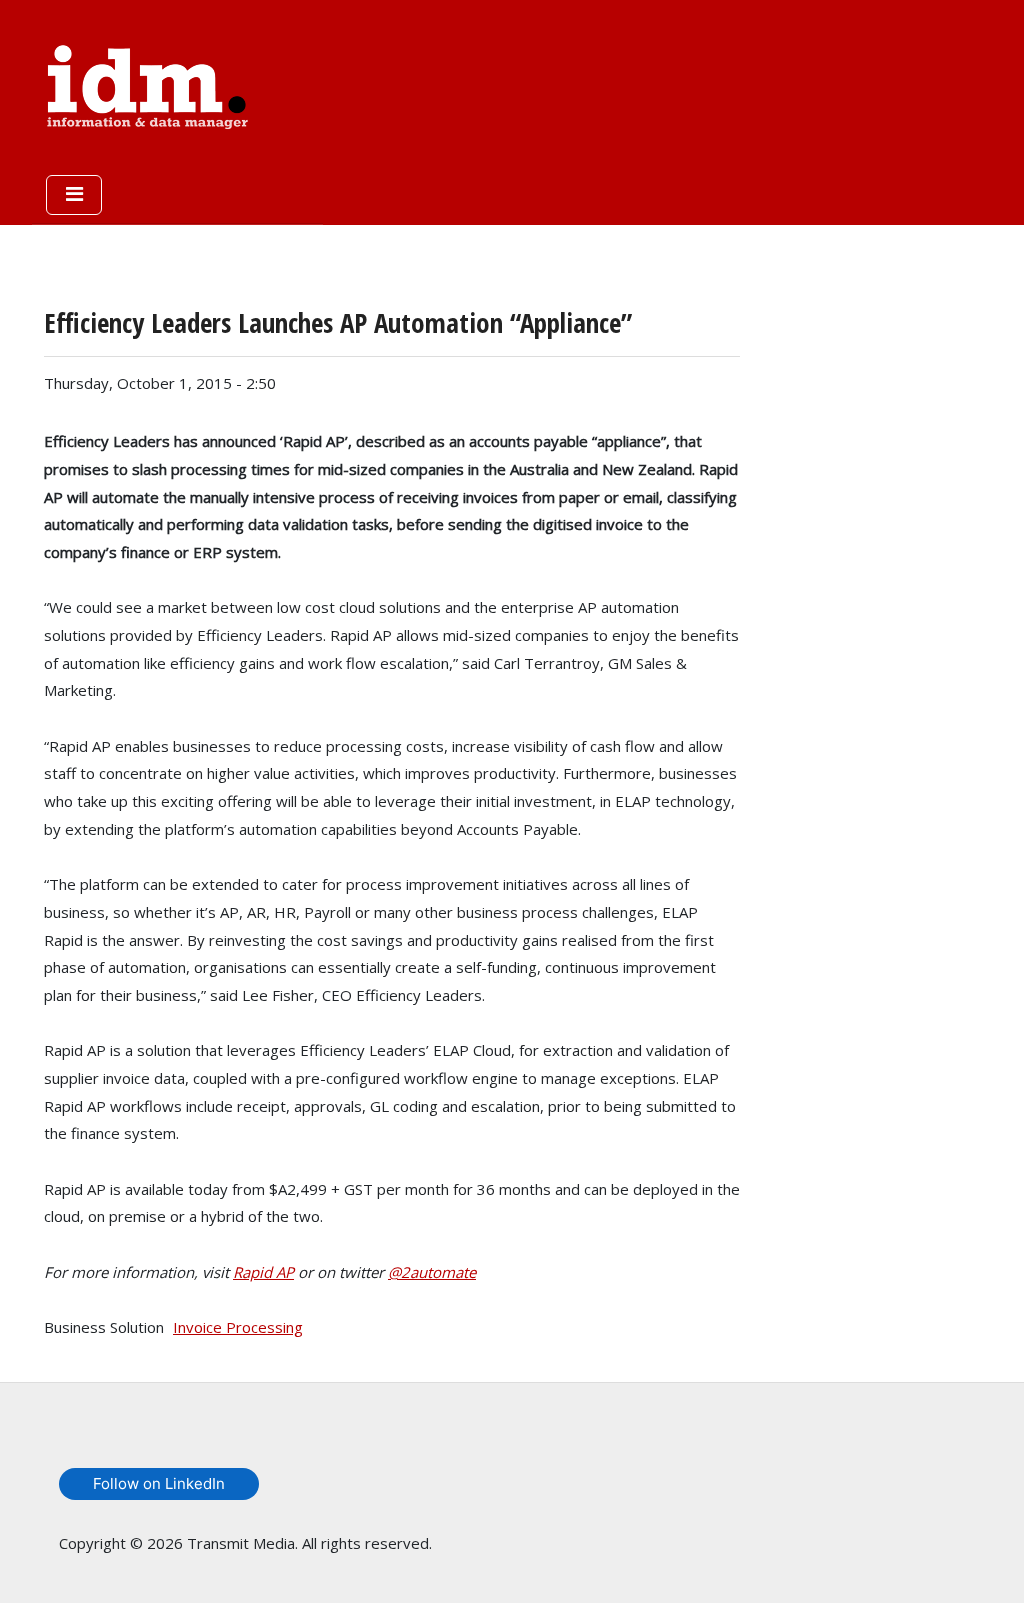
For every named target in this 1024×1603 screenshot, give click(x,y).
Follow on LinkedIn (159, 1483)
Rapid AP (263, 1272)
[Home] (147, 83)
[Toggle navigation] (74, 195)
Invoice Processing (238, 1327)
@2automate (432, 1272)
